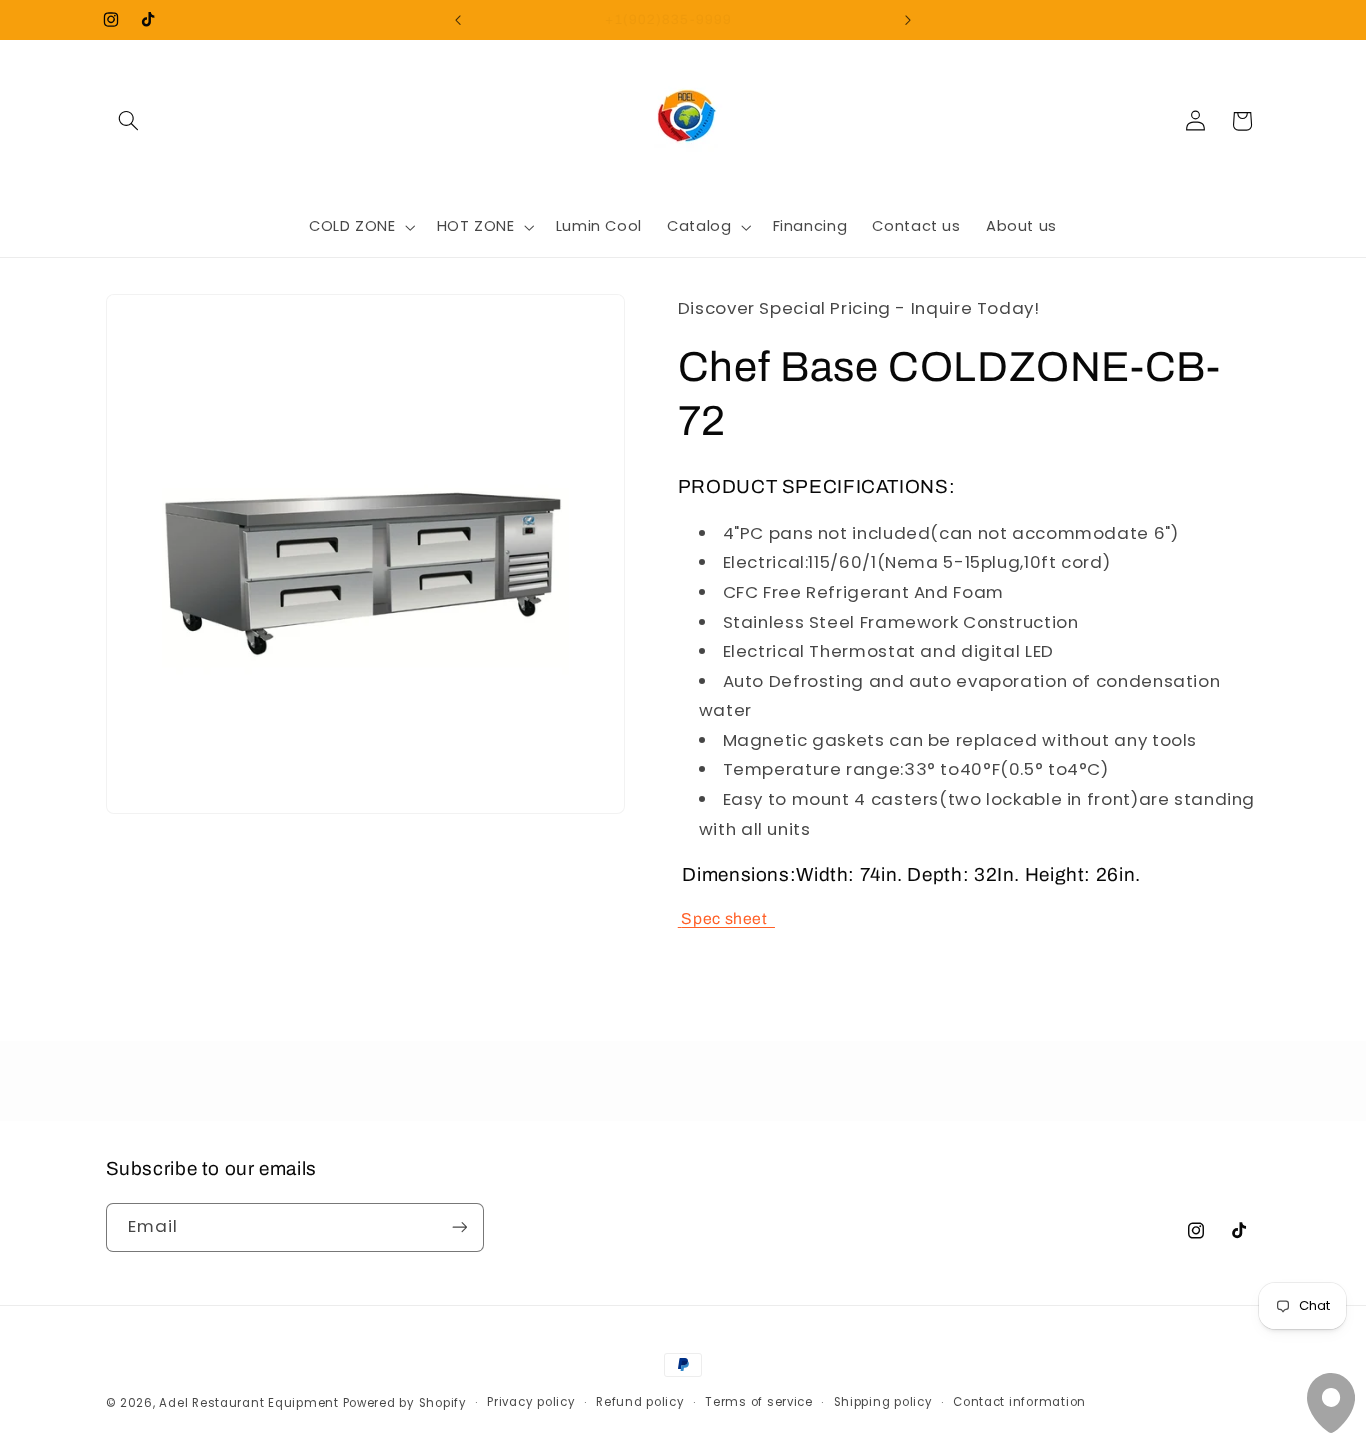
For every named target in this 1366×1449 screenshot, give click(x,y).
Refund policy (640, 1402)
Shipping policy (883, 1402)
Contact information (1019, 1402)
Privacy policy (531, 1402)
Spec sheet (728, 917)
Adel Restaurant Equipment (250, 1403)
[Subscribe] (459, 1227)
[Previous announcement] (458, 20)
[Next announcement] (908, 20)
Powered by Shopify (405, 1403)
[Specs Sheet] (680, 917)
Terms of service (759, 1402)
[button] (129, 121)
